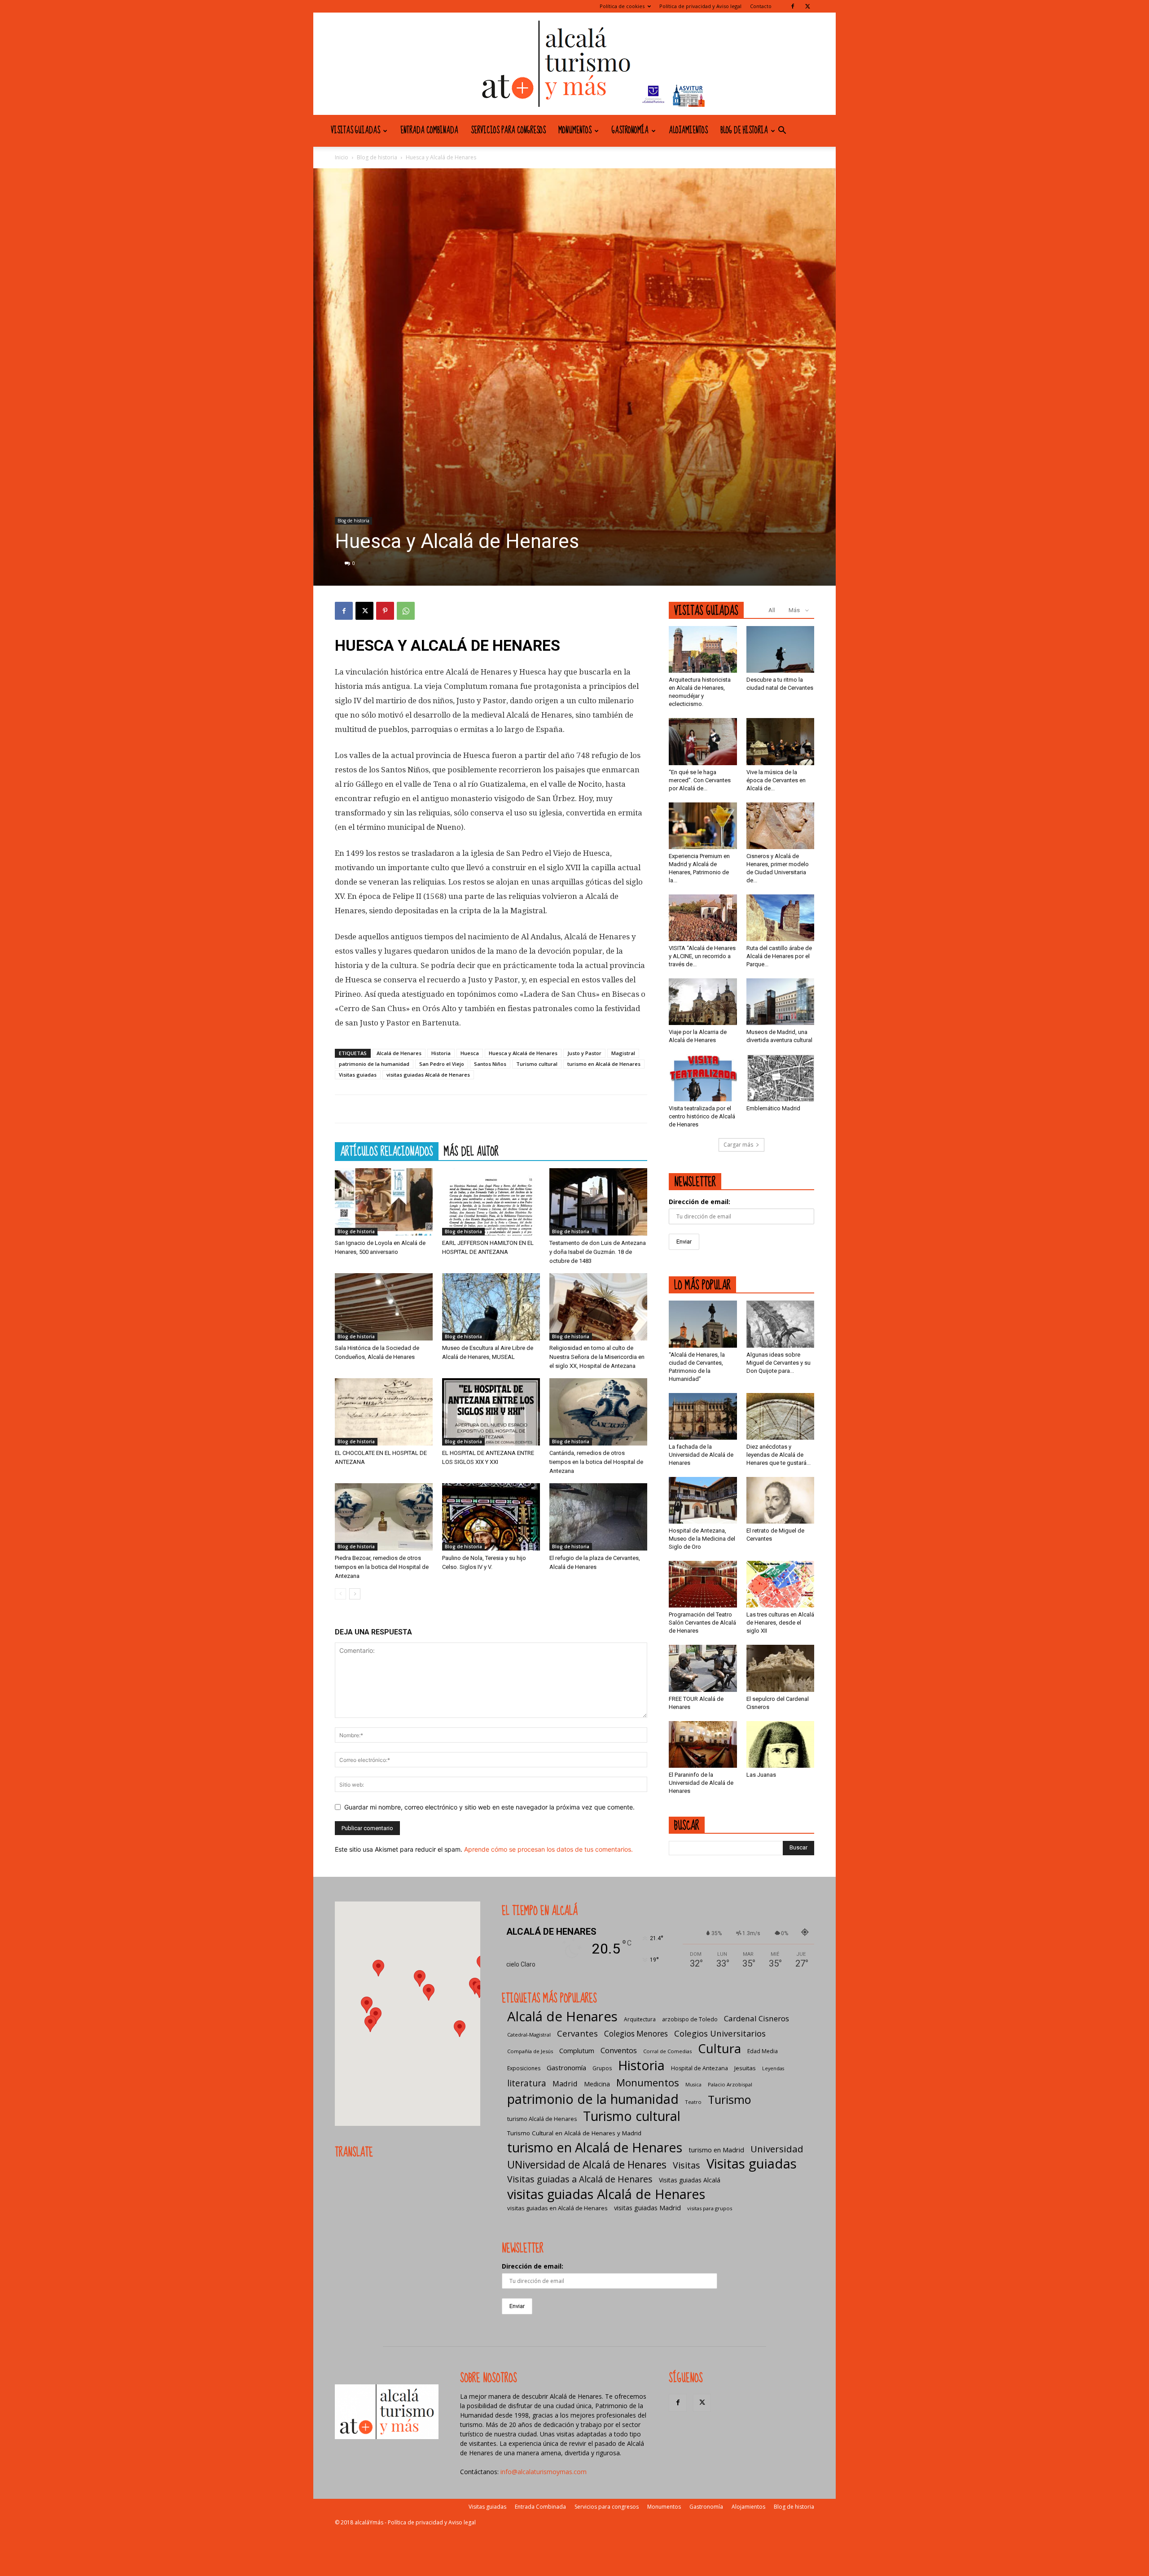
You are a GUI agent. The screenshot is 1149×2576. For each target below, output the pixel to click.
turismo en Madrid (716, 2150)
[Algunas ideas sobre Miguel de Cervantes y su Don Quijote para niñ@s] (781, 1324)
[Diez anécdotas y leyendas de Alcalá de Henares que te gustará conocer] (781, 1416)
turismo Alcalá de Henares (542, 2119)
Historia (441, 1053)
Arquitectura (640, 2019)
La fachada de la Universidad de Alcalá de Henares (701, 1455)
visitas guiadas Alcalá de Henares (428, 1075)
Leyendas (773, 2068)
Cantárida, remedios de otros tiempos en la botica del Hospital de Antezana (596, 1462)
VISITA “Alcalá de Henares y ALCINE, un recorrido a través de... (702, 956)
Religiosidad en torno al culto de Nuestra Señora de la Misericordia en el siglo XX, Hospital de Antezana (597, 1357)
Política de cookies (622, 6)
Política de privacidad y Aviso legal (700, 6)
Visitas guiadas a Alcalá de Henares (580, 2179)
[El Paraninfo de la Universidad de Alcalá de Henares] (703, 1744)
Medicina (597, 2084)
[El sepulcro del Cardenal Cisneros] (781, 1668)
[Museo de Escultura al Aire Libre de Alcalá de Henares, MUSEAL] (491, 1307)
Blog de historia (744, 131)
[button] (782, 131)
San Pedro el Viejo (442, 1064)
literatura (527, 2083)
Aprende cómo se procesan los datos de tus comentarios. (548, 1849)
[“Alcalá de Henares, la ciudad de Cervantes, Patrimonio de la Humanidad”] (703, 1324)
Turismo (729, 2100)
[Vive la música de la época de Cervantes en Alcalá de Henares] (781, 741)
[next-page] (355, 1594)
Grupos (602, 2068)
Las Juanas (761, 1775)
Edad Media (763, 2051)
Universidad (777, 2149)
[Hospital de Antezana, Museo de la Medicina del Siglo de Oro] (703, 1500)
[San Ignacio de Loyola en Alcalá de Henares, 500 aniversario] (384, 1202)
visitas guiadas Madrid (647, 2208)
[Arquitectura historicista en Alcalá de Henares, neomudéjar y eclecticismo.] (703, 649)
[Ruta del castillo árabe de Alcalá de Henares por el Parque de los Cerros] (781, 918)
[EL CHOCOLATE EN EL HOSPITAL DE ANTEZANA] (384, 1412)
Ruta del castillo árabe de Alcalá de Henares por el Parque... (779, 956)
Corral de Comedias (667, 2051)
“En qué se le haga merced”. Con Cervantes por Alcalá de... (700, 780)
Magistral (623, 1053)
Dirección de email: (699, 1202)
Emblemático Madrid (773, 1108)
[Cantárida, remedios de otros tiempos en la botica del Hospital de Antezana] (598, 1412)
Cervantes (577, 2033)
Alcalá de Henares (399, 1053)
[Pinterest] (385, 611)
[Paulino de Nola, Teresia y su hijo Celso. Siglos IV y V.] (491, 1517)
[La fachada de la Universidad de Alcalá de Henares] (703, 1416)
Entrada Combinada (429, 131)
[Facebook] (793, 6)
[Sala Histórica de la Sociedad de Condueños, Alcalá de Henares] (384, 1307)
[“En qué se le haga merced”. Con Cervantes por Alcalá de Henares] (703, 741)
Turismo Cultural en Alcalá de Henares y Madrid (574, 2133)
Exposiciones (524, 2068)
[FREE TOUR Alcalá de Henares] (703, 1668)
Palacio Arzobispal (730, 2084)
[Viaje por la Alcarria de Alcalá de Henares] (703, 1002)
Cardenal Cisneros (756, 2018)
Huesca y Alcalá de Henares (523, 1053)
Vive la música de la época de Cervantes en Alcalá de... (776, 780)
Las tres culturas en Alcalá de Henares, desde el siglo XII (780, 1623)
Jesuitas (745, 2068)
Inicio (342, 157)
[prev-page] (340, 1594)
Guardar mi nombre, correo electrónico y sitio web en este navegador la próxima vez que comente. (489, 1807)
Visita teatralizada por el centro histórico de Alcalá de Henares (702, 1116)
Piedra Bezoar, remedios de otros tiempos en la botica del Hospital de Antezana (382, 1567)
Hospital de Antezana (699, 2068)
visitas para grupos (710, 2208)
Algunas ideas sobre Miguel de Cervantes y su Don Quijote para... (778, 1363)
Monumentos (575, 131)
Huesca (470, 1053)
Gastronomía (630, 131)
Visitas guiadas (355, 131)
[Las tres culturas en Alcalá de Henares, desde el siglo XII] (781, 1584)
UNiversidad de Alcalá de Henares (587, 2165)
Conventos (619, 2050)
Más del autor (471, 1151)
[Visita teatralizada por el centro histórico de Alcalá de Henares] (703, 1078)
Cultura (719, 2048)
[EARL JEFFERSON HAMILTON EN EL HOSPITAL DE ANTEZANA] (491, 1202)
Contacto (761, 6)
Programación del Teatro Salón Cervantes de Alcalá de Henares (702, 1623)
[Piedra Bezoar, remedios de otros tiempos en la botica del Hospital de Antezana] (384, 1517)
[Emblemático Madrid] (781, 1078)
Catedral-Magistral (529, 2035)
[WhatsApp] (406, 611)
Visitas (686, 2165)
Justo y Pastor (584, 1053)
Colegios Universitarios (720, 2033)
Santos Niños (490, 1064)
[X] (807, 6)
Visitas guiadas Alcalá (690, 2180)
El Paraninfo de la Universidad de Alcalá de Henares (701, 1783)
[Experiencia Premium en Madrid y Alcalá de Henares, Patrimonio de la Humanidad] (703, 826)
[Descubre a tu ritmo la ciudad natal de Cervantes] (781, 649)
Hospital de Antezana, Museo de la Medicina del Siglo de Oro (702, 1539)
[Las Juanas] (781, 1744)
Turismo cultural (537, 1064)
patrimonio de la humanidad (374, 1064)
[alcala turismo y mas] (574, 64)
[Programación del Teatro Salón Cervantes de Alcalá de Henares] (703, 1584)
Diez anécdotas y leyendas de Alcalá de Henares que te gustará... (778, 1455)
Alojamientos (688, 131)
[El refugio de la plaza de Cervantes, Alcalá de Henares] (598, 1517)
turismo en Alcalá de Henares (604, 1064)
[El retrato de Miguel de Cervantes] (781, 1500)
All (772, 610)
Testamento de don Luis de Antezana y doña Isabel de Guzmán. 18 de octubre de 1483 (598, 1252)
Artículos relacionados (387, 1151)
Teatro (693, 2102)
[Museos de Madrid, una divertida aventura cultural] (781, 1002)
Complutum (577, 2050)
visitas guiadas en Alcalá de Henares (557, 2208)
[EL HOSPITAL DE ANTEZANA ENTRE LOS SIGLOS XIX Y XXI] (491, 1412)
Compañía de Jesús (530, 2051)
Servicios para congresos (508, 131)
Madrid (565, 2083)
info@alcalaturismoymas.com (544, 2472)
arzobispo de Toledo (690, 2019)
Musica (693, 2085)
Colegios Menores (636, 2034)
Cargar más (738, 1145)
